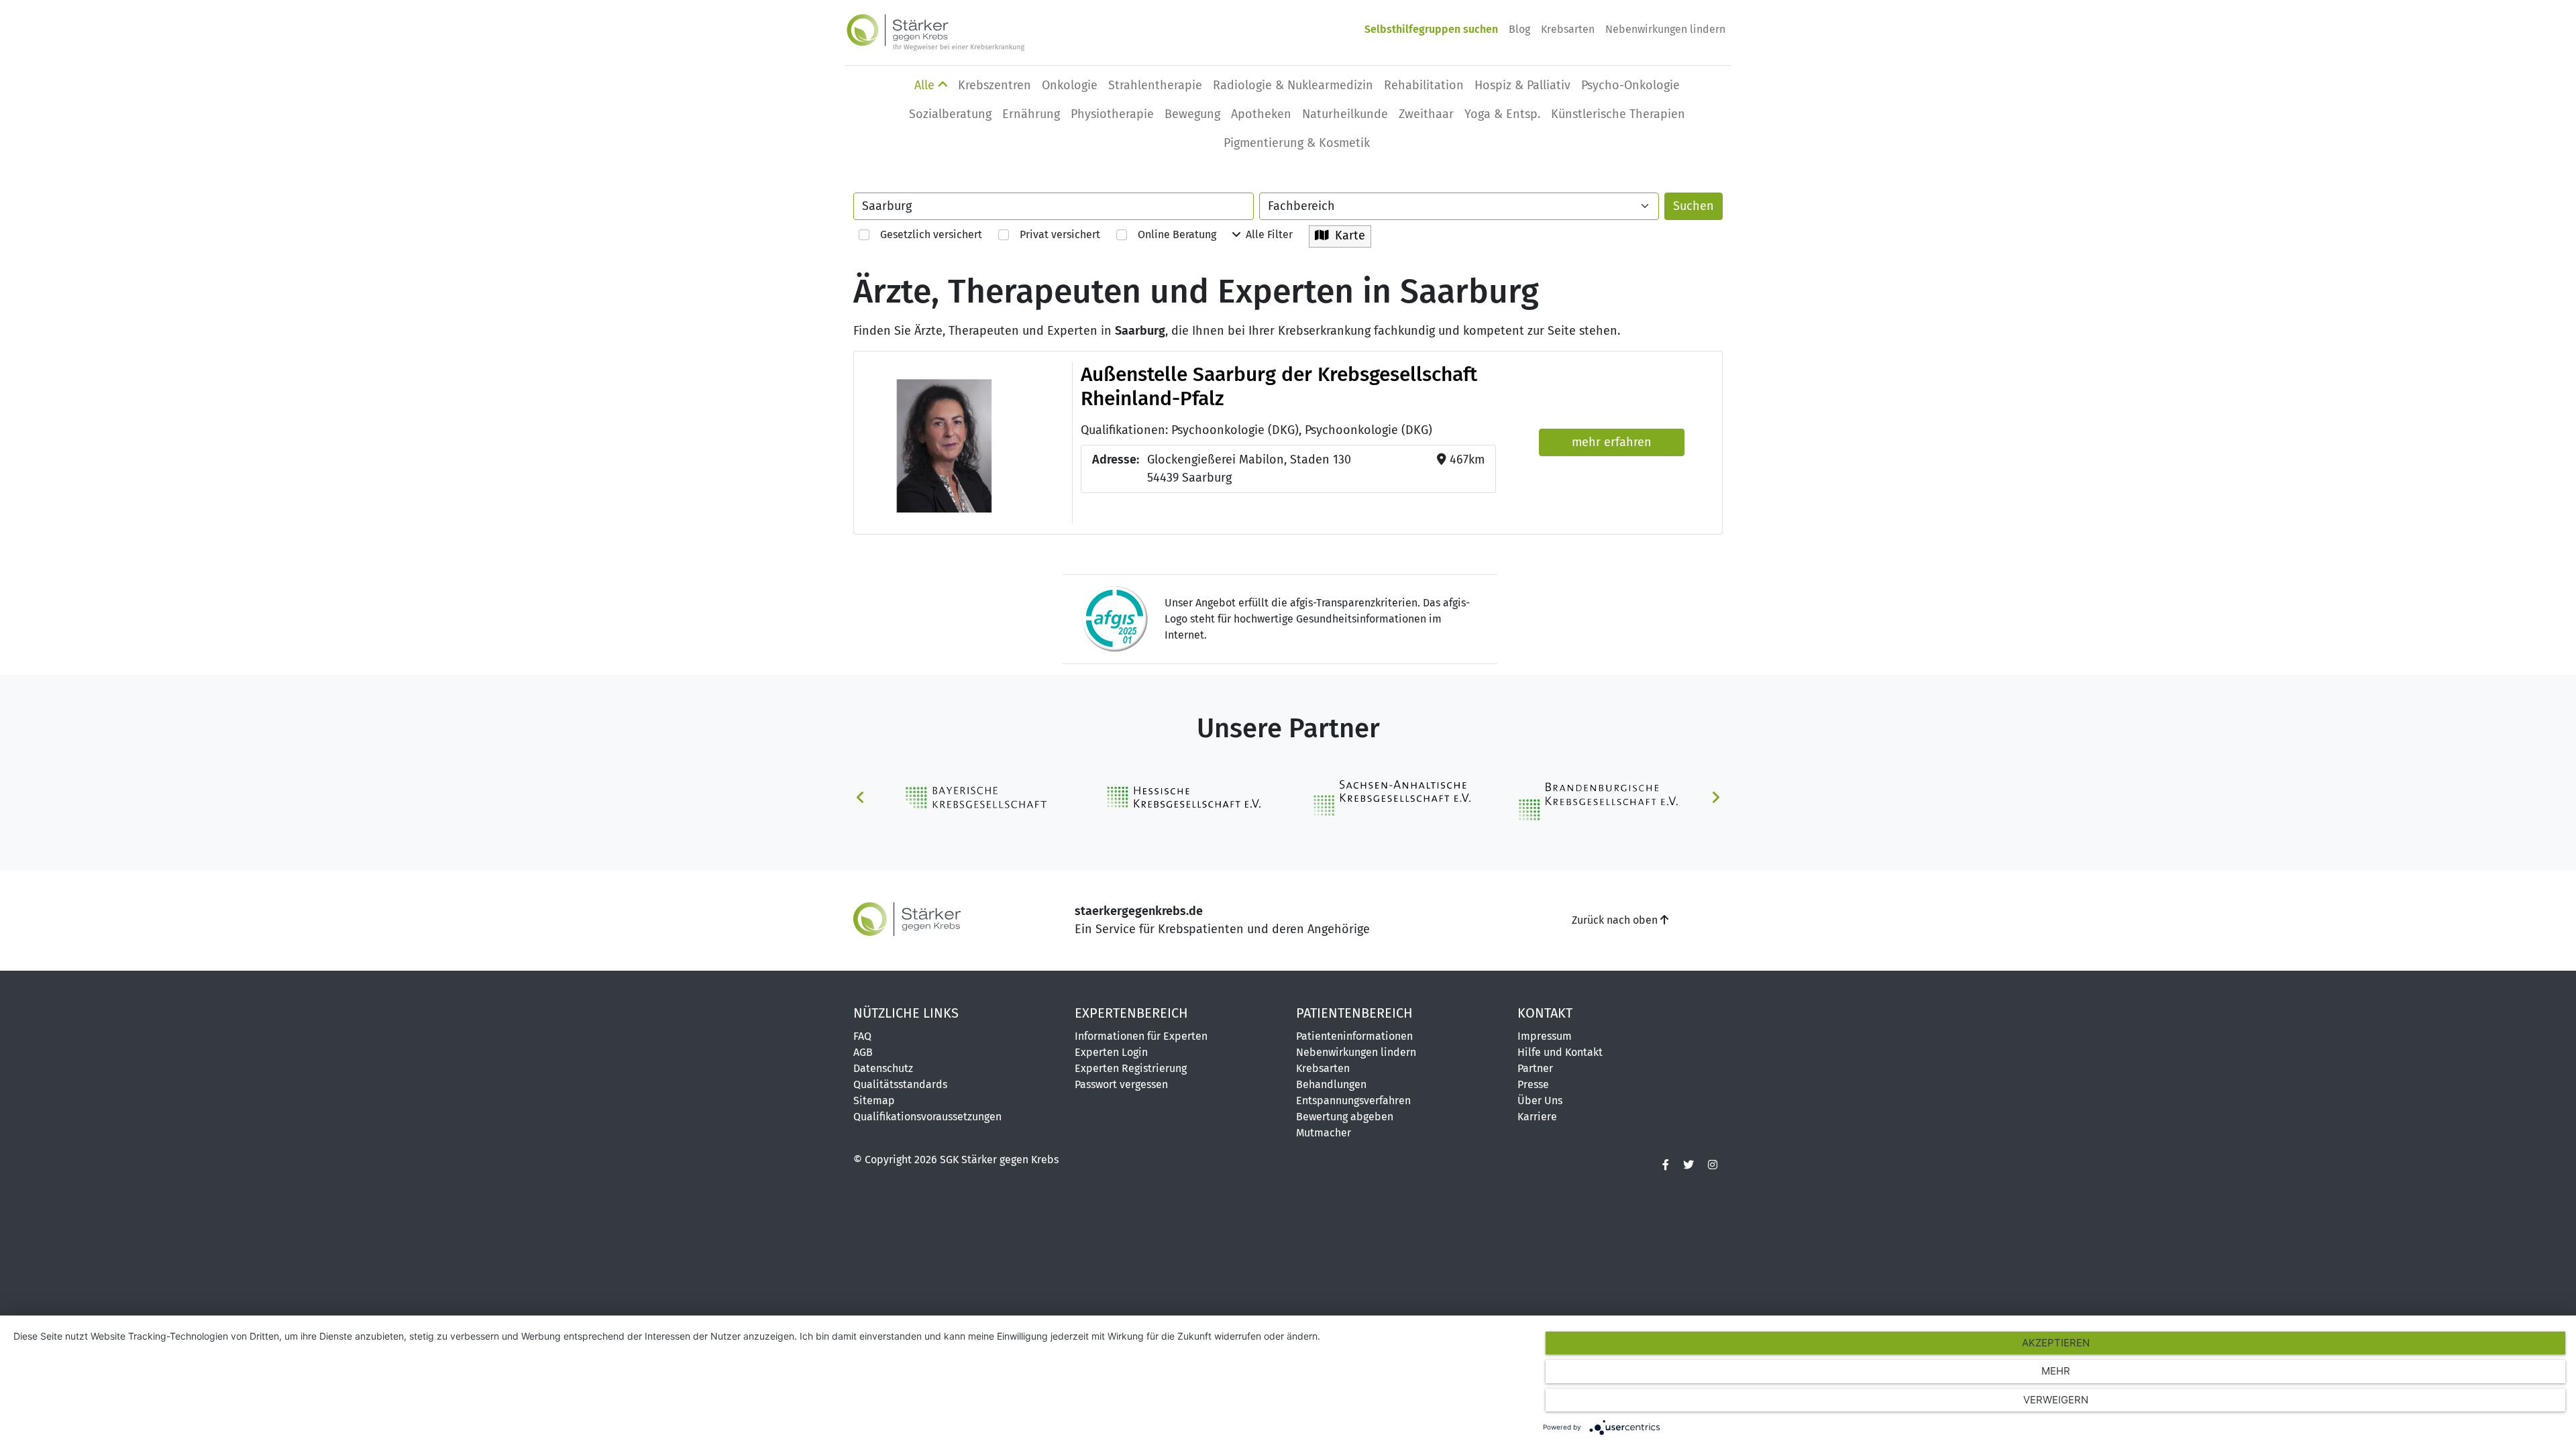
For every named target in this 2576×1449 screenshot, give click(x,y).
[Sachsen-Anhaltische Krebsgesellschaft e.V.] (1391, 797)
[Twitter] (1688, 1165)
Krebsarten (1568, 29)
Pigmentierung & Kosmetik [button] (1297, 143)
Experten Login (1111, 1052)
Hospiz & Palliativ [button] (1522, 85)
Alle (926, 85)
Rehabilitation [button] (1424, 85)
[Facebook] (1666, 1165)
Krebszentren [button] (995, 85)
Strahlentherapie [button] (1155, 85)
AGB (863, 1052)
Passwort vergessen (1121, 1084)
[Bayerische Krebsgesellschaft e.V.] (979, 797)
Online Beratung (1172, 234)
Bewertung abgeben (1345, 1117)
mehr (2056, 1371)
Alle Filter (1267, 234)
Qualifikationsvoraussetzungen (927, 1117)
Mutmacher (1324, 1133)
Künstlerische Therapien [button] (1618, 114)
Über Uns (1540, 1101)
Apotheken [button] (1261, 114)
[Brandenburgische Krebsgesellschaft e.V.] (1597, 797)
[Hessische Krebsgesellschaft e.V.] (1185, 797)
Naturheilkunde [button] (1345, 114)
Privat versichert (1055, 234)
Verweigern (2056, 1400)
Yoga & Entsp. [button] (1502, 114)
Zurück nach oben (1616, 920)
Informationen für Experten (1141, 1036)
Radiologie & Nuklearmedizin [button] (1293, 85)
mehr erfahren (1612, 442)
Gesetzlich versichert (926, 234)
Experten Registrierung (1131, 1068)
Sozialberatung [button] (950, 114)
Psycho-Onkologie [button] (1630, 85)
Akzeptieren (2056, 1343)
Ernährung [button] (1031, 114)
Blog (1519, 29)
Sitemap (874, 1101)
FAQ (862, 1036)
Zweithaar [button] (1426, 114)
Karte (1347, 235)
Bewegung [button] (1192, 114)
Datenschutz (883, 1068)
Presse (1533, 1084)
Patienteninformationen (1354, 1036)
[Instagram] (1713, 1165)
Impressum (1545, 1036)
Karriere (1537, 1117)
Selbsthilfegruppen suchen (1431, 29)
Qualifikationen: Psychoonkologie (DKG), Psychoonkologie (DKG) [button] (1256, 430)
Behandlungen (1331, 1084)
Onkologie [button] (1070, 85)
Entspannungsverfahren (1353, 1101)
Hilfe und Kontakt (1560, 1052)
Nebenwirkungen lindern (1665, 29)
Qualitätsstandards (900, 1084)
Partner (1535, 1068)
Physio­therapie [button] (1112, 114)
